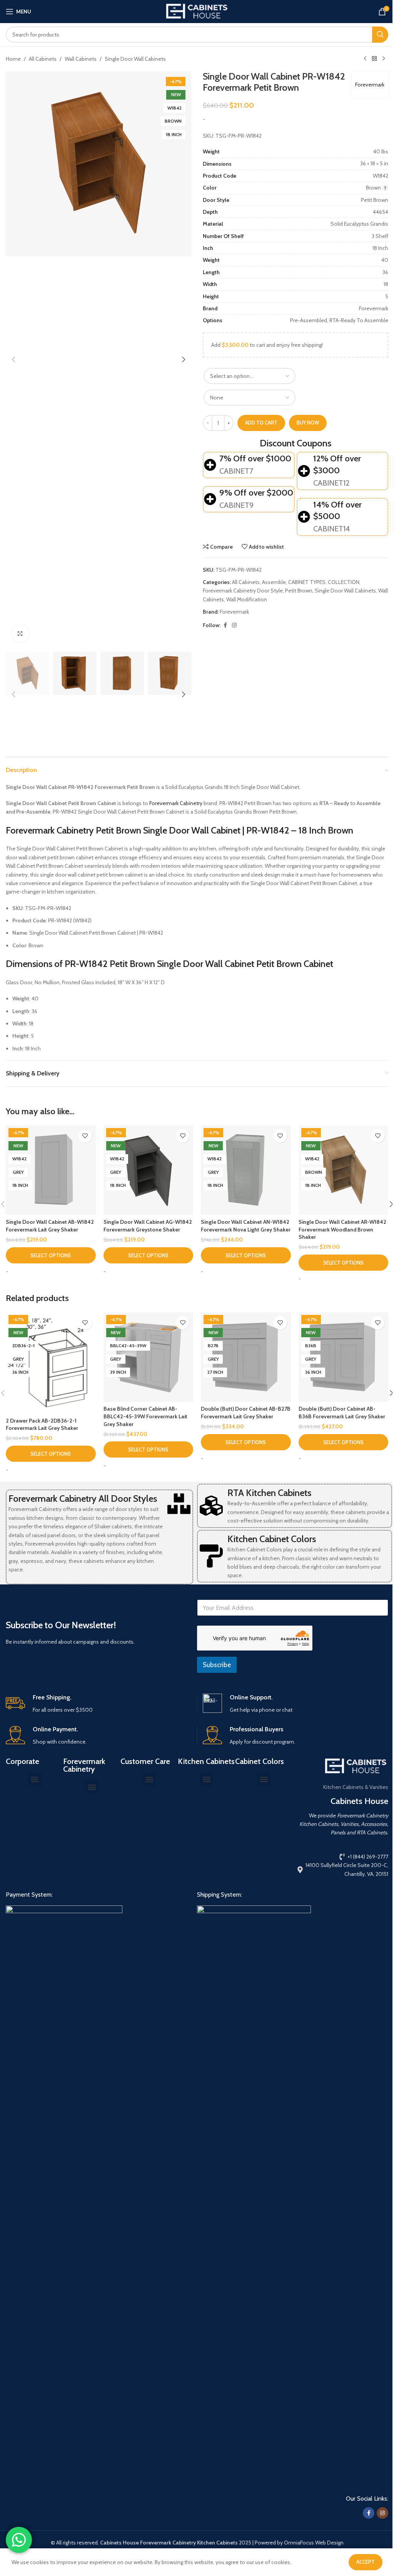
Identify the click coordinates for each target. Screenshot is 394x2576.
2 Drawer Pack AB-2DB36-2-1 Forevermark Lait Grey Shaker (42, 1424)
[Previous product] (365, 59)
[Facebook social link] (225, 625)
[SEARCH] (380, 35)
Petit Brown (299, 591)
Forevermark (370, 85)
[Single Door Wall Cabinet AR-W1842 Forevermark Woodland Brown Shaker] (344, 1170)
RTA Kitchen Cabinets (269, 1493)
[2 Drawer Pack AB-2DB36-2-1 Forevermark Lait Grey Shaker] (51, 1363)
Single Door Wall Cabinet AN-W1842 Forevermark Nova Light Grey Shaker (246, 1226)
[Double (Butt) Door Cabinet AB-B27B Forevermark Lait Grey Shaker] (246, 1357)
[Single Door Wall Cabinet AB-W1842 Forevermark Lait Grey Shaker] (51, 1170)
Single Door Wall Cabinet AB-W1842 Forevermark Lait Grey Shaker (50, 1226)
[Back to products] (374, 59)
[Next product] (384, 59)
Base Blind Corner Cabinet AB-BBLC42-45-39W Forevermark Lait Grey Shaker (145, 1416)
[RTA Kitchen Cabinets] (211, 1506)
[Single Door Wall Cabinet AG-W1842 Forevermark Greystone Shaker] (149, 1170)
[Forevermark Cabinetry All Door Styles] (179, 1504)
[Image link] (64, 2193)
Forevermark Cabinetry (176, 803)
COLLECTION (344, 582)
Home (13, 59)
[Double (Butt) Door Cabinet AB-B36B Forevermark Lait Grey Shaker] (344, 1357)
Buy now (308, 423)
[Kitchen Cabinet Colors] (211, 1556)
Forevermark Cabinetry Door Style (243, 591)
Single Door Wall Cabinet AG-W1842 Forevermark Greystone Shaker (148, 1226)
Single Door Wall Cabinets (135, 59)
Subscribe (217, 1665)
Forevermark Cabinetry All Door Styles (83, 1499)
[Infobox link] (98, 1704)
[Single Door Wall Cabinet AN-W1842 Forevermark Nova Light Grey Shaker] (246, 1170)
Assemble (274, 582)
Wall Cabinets (81, 59)
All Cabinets (43, 59)
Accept (366, 2562)
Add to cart (261, 423)
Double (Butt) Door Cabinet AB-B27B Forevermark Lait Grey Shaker (246, 1413)
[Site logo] (197, 11)
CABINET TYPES (307, 582)
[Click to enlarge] (20, 633)
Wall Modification (247, 599)
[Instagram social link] (234, 625)
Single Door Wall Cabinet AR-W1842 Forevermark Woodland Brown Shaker (342, 1229)
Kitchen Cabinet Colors (272, 1539)
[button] (13, 359)
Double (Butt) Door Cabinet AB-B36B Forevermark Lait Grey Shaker (342, 1413)
